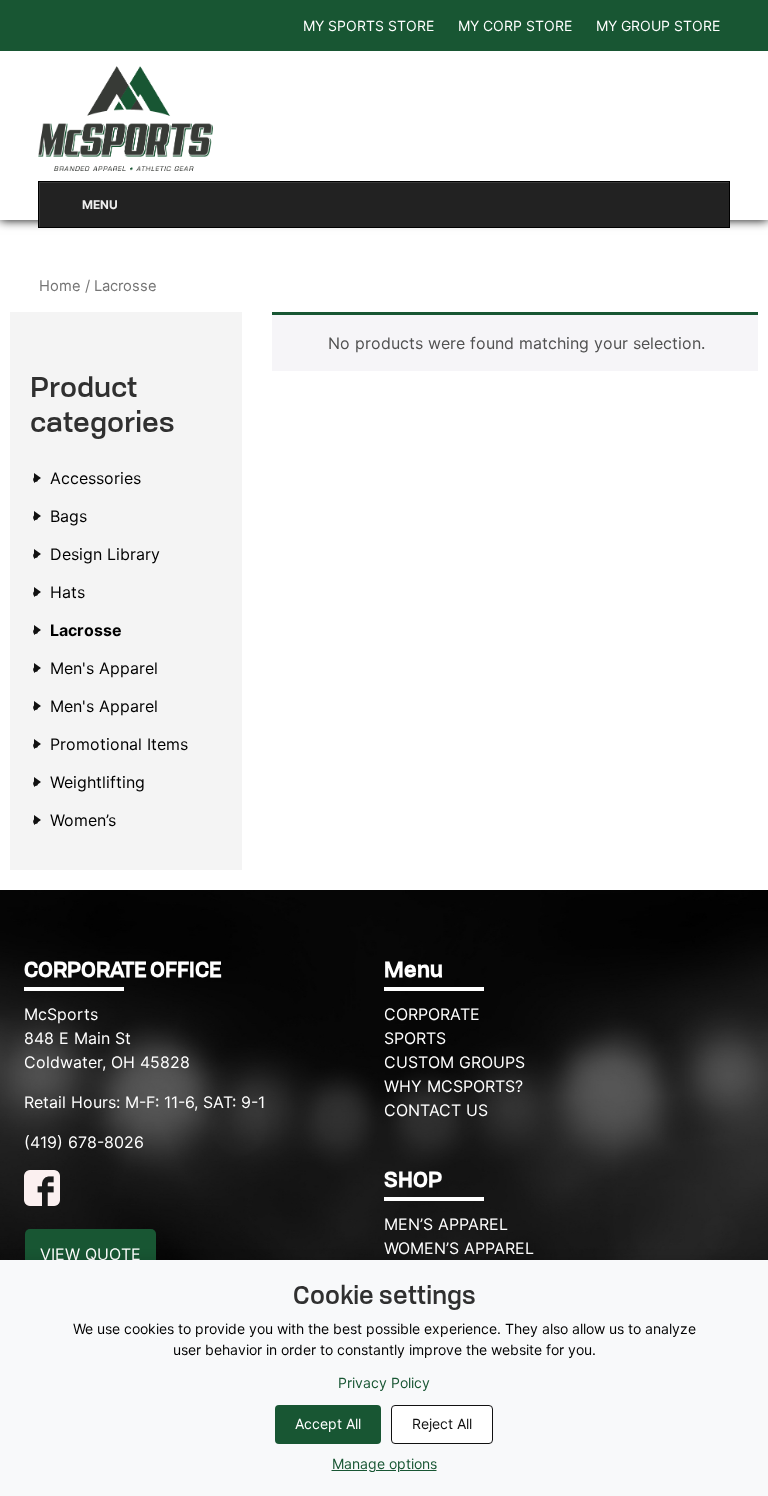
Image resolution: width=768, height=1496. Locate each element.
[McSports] (125, 118)
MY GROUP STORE (658, 25)
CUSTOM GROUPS (454, 1062)
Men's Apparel (104, 668)
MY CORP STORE (515, 25)
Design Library (105, 554)
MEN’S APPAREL (446, 1224)
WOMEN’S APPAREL (459, 1248)
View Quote (90, 1254)
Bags (68, 516)
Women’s (83, 820)
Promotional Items (119, 744)
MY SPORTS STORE (368, 25)
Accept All (328, 1423)
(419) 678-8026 (84, 1142)
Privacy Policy (384, 1382)
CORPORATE (432, 1014)
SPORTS (415, 1038)
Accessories (95, 478)
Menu (100, 204)
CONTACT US (436, 1110)
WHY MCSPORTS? (453, 1086)
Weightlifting (97, 782)
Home (60, 286)
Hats (67, 592)
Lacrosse (86, 630)
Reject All (442, 1423)
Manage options (384, 1463)
